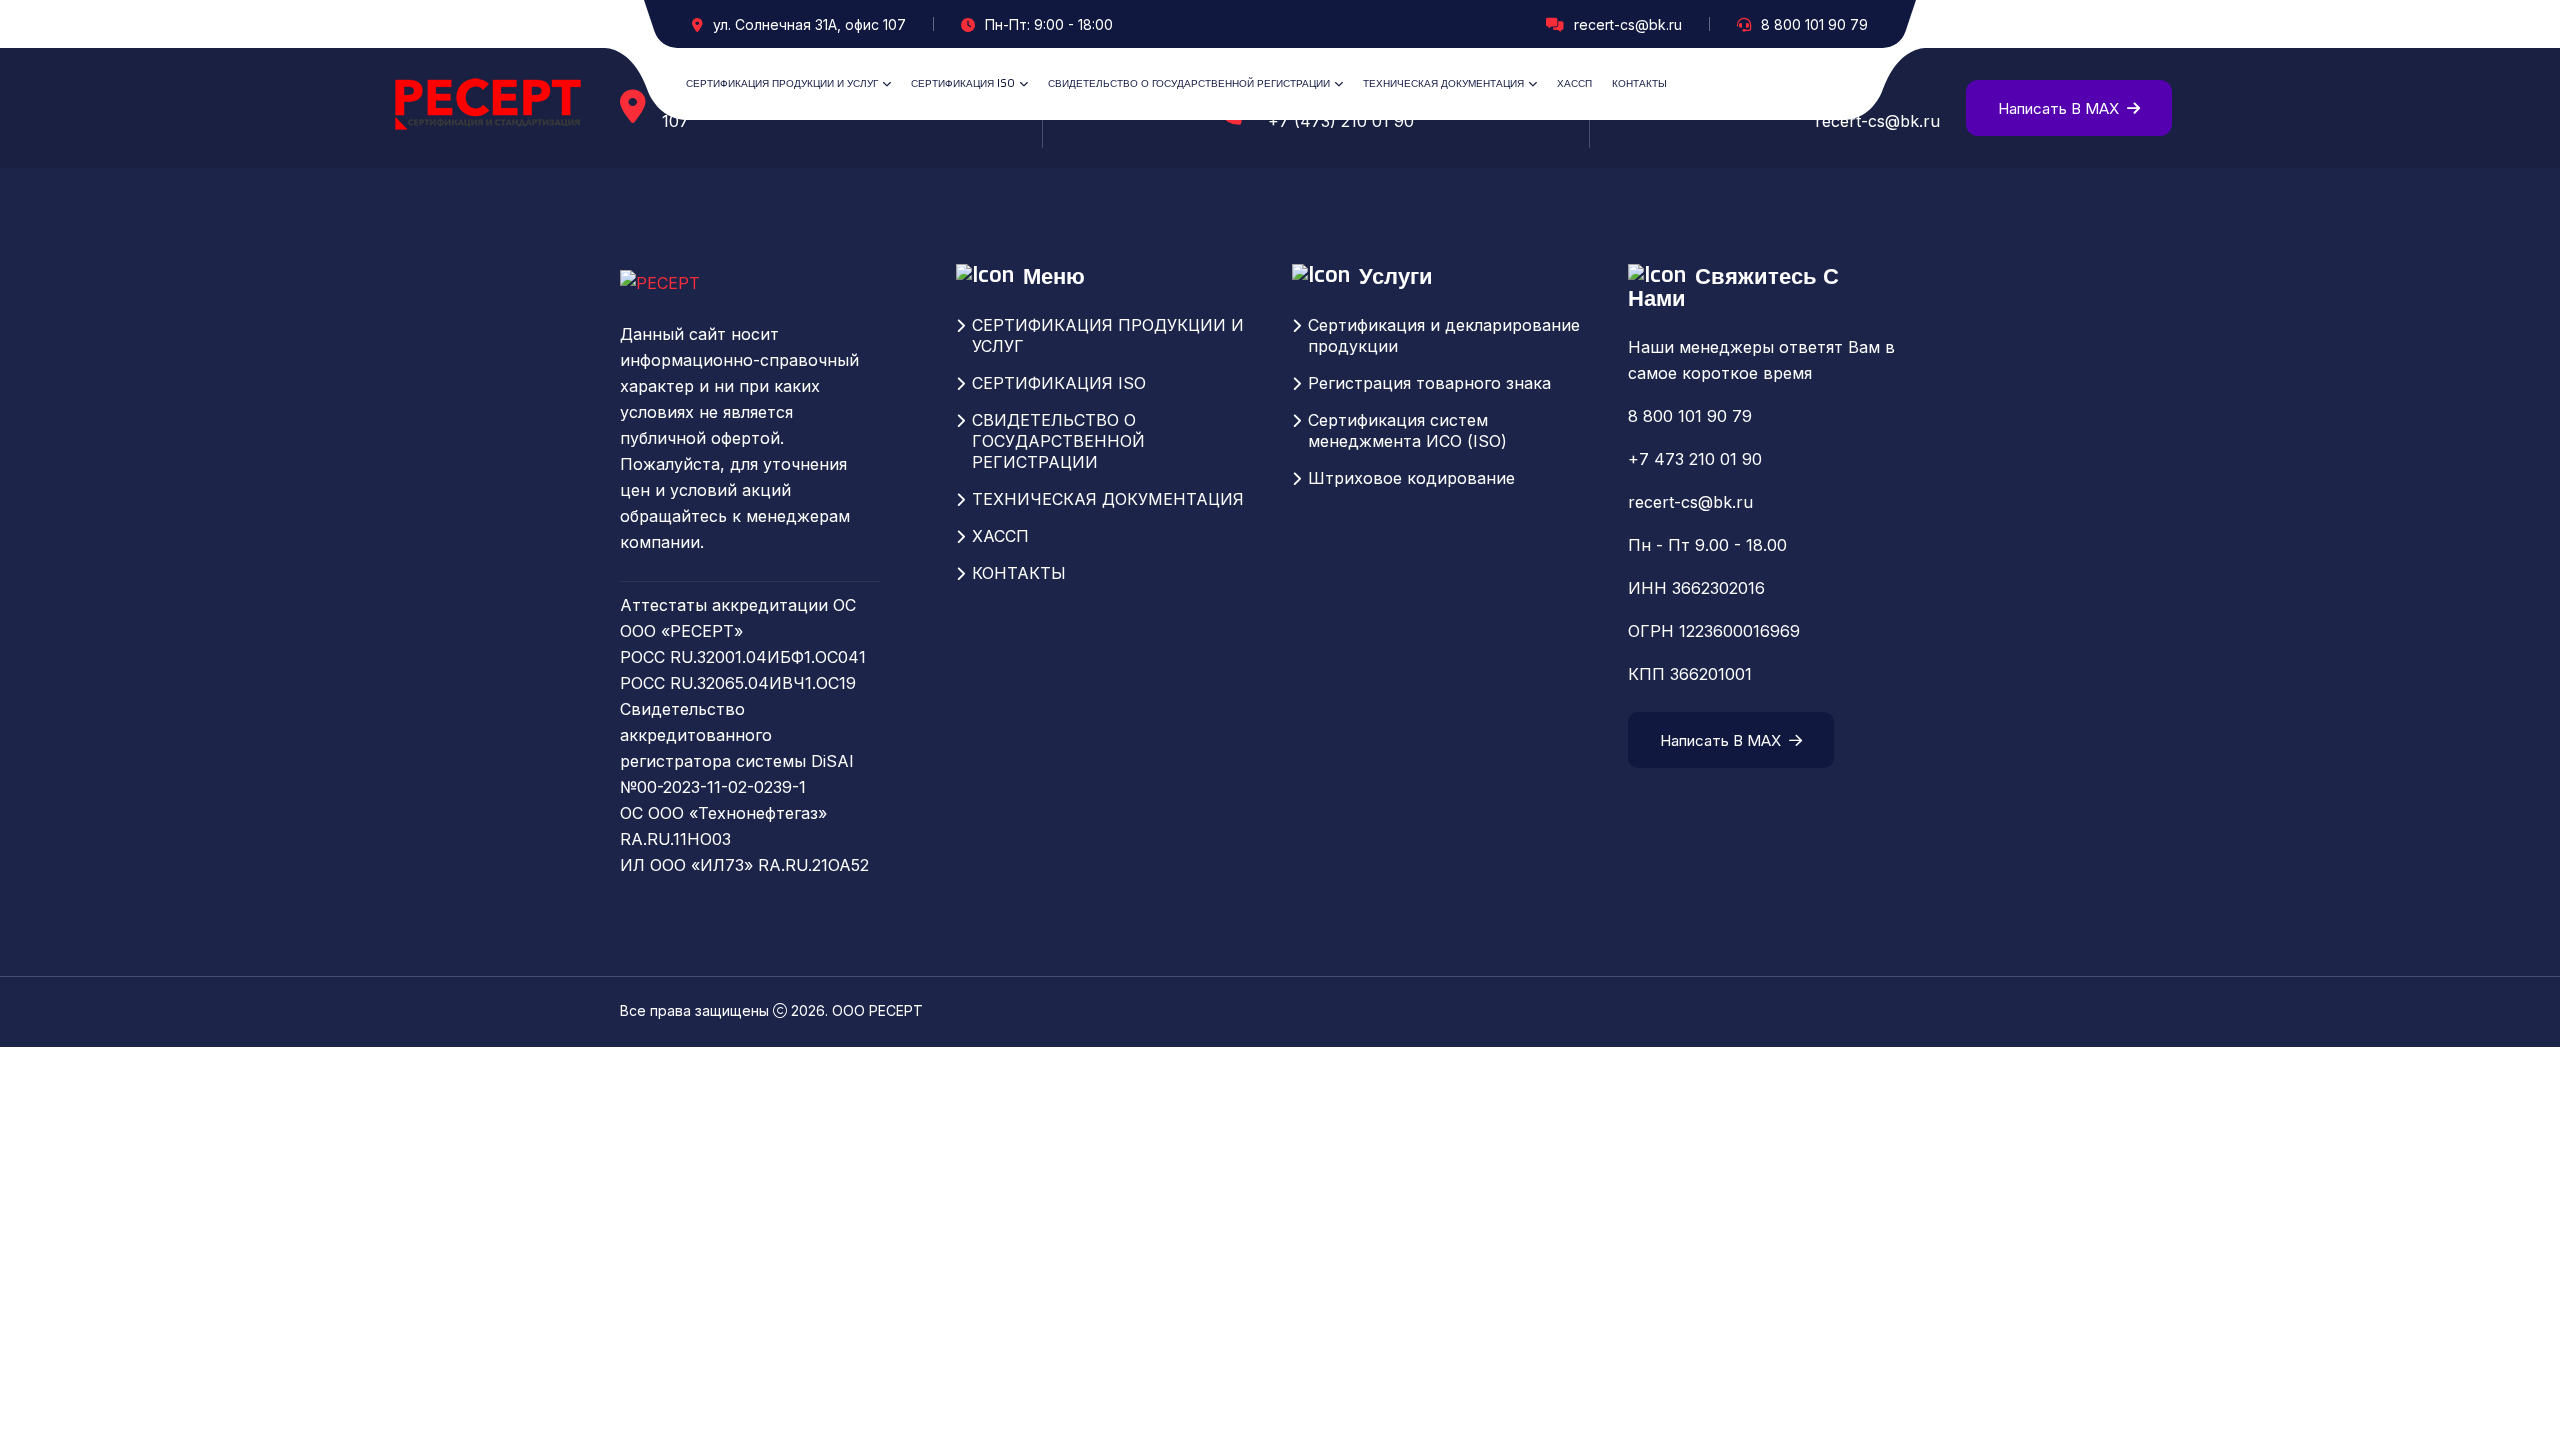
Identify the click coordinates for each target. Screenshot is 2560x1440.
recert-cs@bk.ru (1628, 24)
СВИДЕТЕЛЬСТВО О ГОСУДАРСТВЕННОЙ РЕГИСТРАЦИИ (1189, 83)
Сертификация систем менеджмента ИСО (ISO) (1407, 430)
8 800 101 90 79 (1814, 24)
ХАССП (1574, 83)
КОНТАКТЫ (1639, 83)
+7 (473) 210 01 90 (1341, 121)
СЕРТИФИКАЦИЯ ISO (963, 83)
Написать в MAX (2058, 108)
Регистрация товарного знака (1429, 383)
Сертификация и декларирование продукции (1444, 335)
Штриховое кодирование (1411, 478)
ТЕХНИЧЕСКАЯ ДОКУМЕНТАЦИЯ (1443, 83)
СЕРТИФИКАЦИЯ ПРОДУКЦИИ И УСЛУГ (782, 83)
